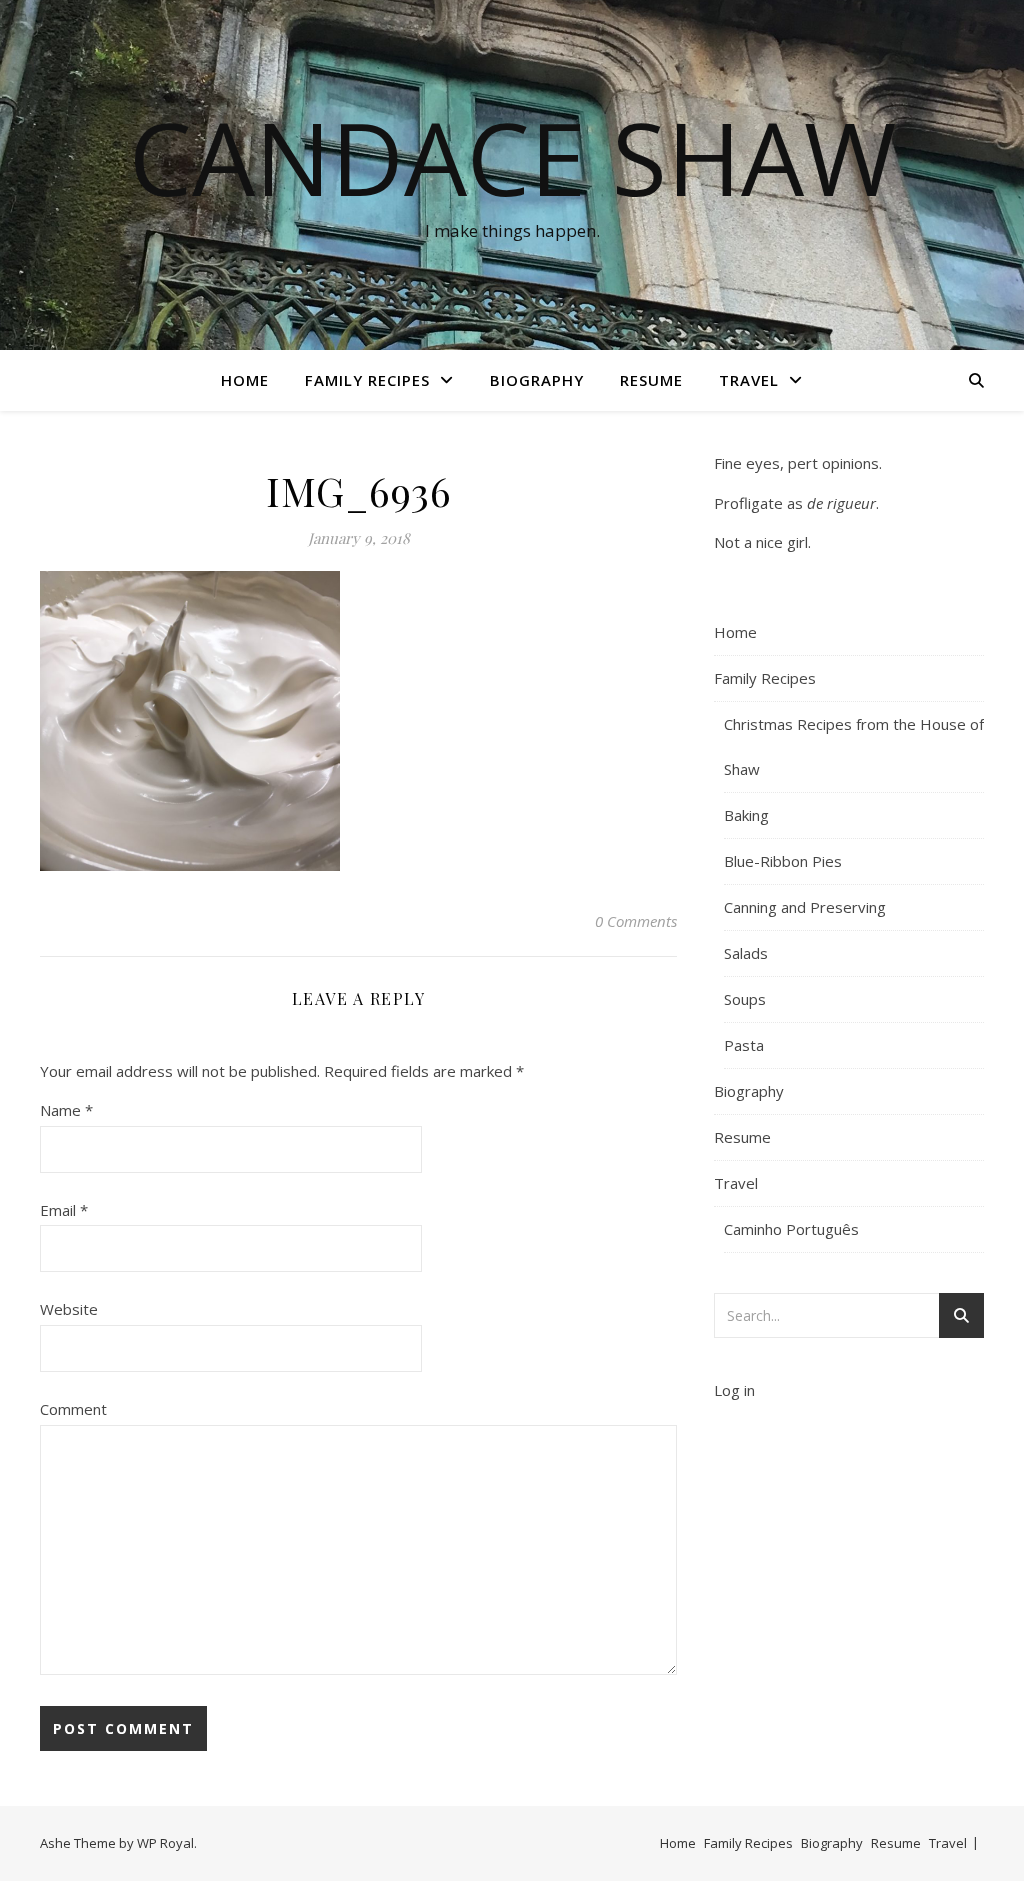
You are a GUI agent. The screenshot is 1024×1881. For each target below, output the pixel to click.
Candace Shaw (512, 157)
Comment (73, 1409)
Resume (651, 380)
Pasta (744, 1045)
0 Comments (636, 921)
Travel (749, 380)
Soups (745, 999)
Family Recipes (367, 380)
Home (245, 380)
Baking (746, 815)
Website (69, 1309)
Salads (746, 953)
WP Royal (165, 1843)
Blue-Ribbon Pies (783, 861)
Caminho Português (791, 1229)
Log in (734, 1390)
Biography (537, 380)
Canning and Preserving (805, 907)
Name (66, 1110)
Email (64, 1210)
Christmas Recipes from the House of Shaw (854, 746)
